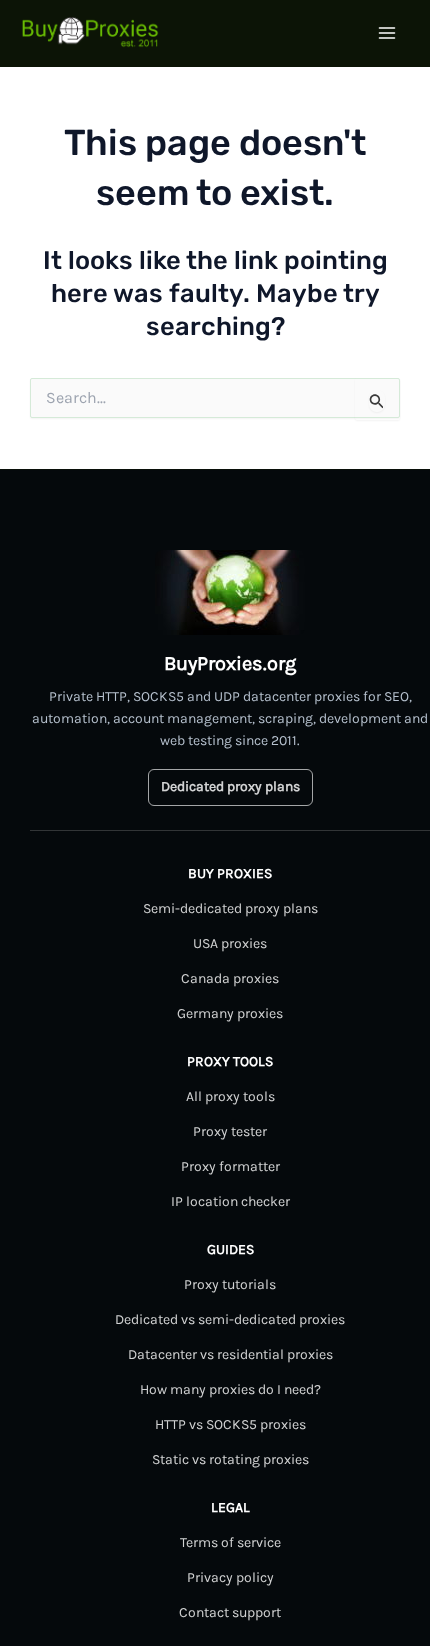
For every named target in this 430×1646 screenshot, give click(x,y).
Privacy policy (230, 1577)
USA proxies (230, 943)
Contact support (230, 1612)
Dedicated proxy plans (230, 786)
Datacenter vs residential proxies (230, 1354)
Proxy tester (230, 1131)
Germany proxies (230, 1013)
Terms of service (230, 1542)
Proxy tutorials (230, 1284)
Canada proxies (230, 978)
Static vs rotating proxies (230, 1459)
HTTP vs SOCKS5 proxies (230, 1424)
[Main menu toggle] (388, 33)
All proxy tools (230, 1096)
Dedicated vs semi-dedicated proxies (230, 1319)
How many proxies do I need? (230, 1389)
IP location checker (230, 1201)
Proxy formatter (230, 1166)
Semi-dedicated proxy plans (230, 908)
